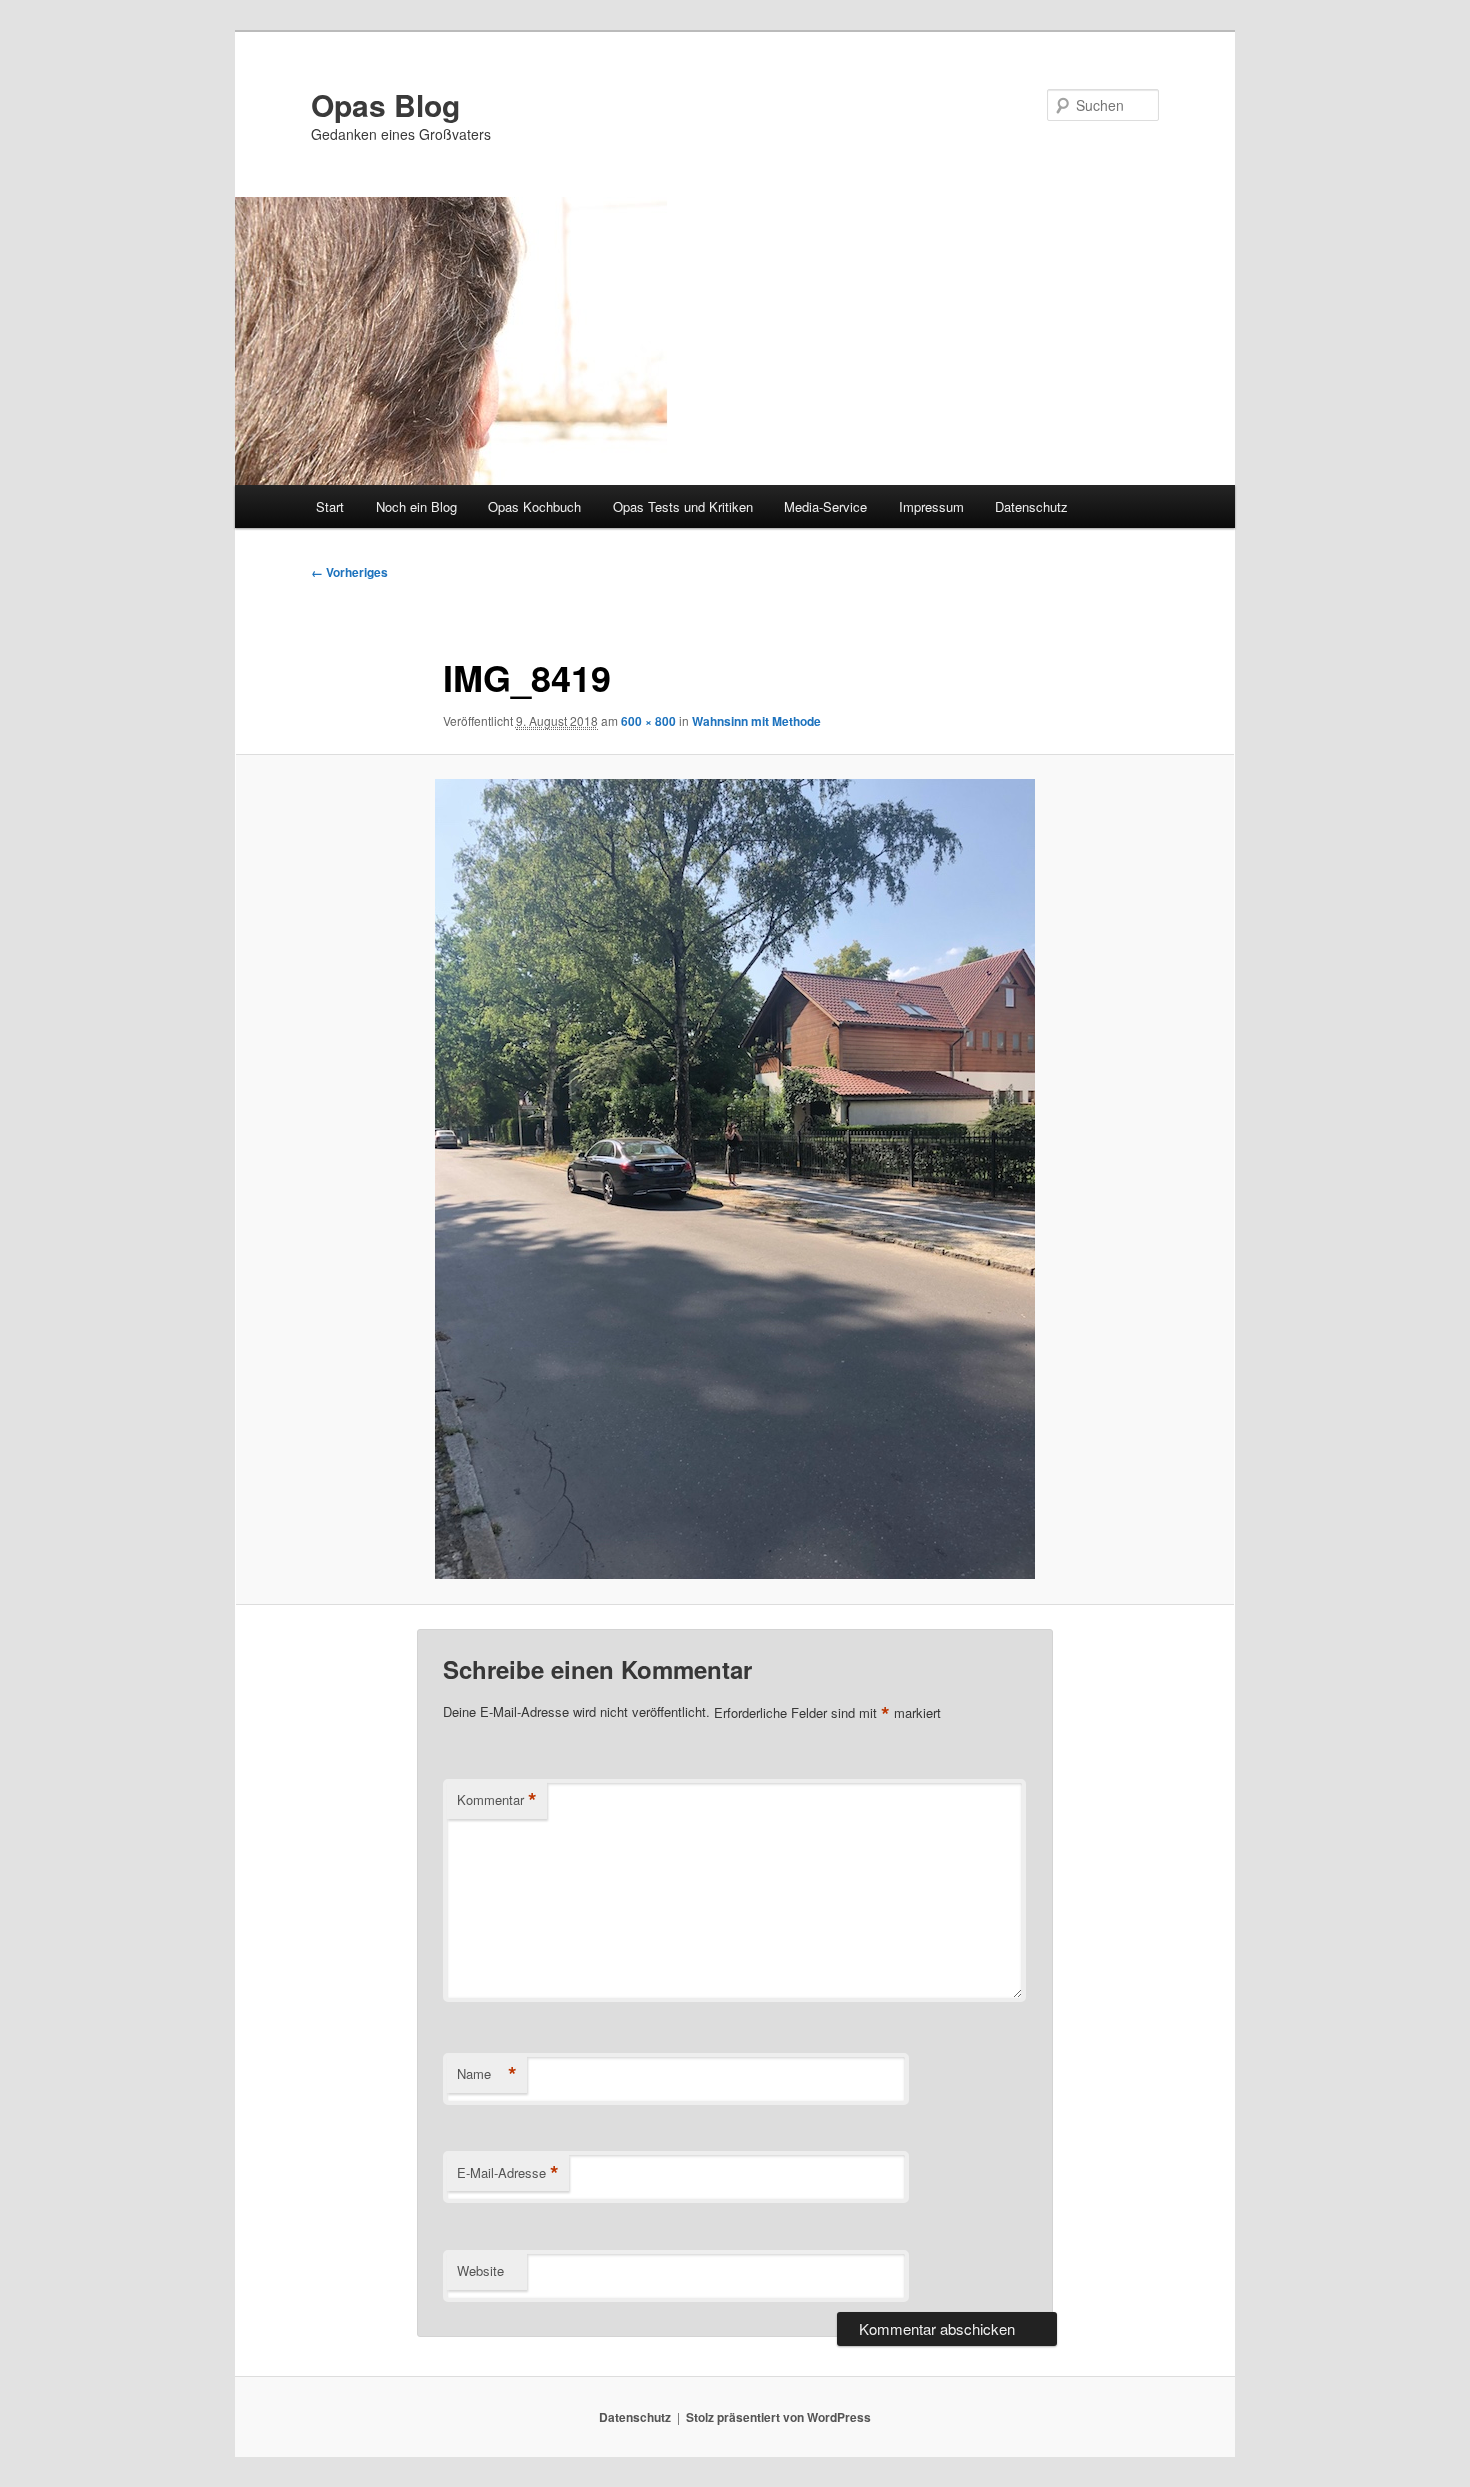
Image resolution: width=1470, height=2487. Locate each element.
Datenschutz (1031, 506)
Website (480, 2270)
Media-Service (825, 506)
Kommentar (497, 1800)
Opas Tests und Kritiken (683, 506)
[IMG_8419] (735, 1179)
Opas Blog (385, 104)
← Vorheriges (349, 572)
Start (330, 506)
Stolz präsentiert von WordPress (778, 2417)
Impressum (931, 506)
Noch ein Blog (416, 506)
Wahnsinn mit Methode (756, 721)
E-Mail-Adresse (508, 2173)
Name (487, 2074)
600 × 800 (648, 721)
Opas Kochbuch (534, 506)
